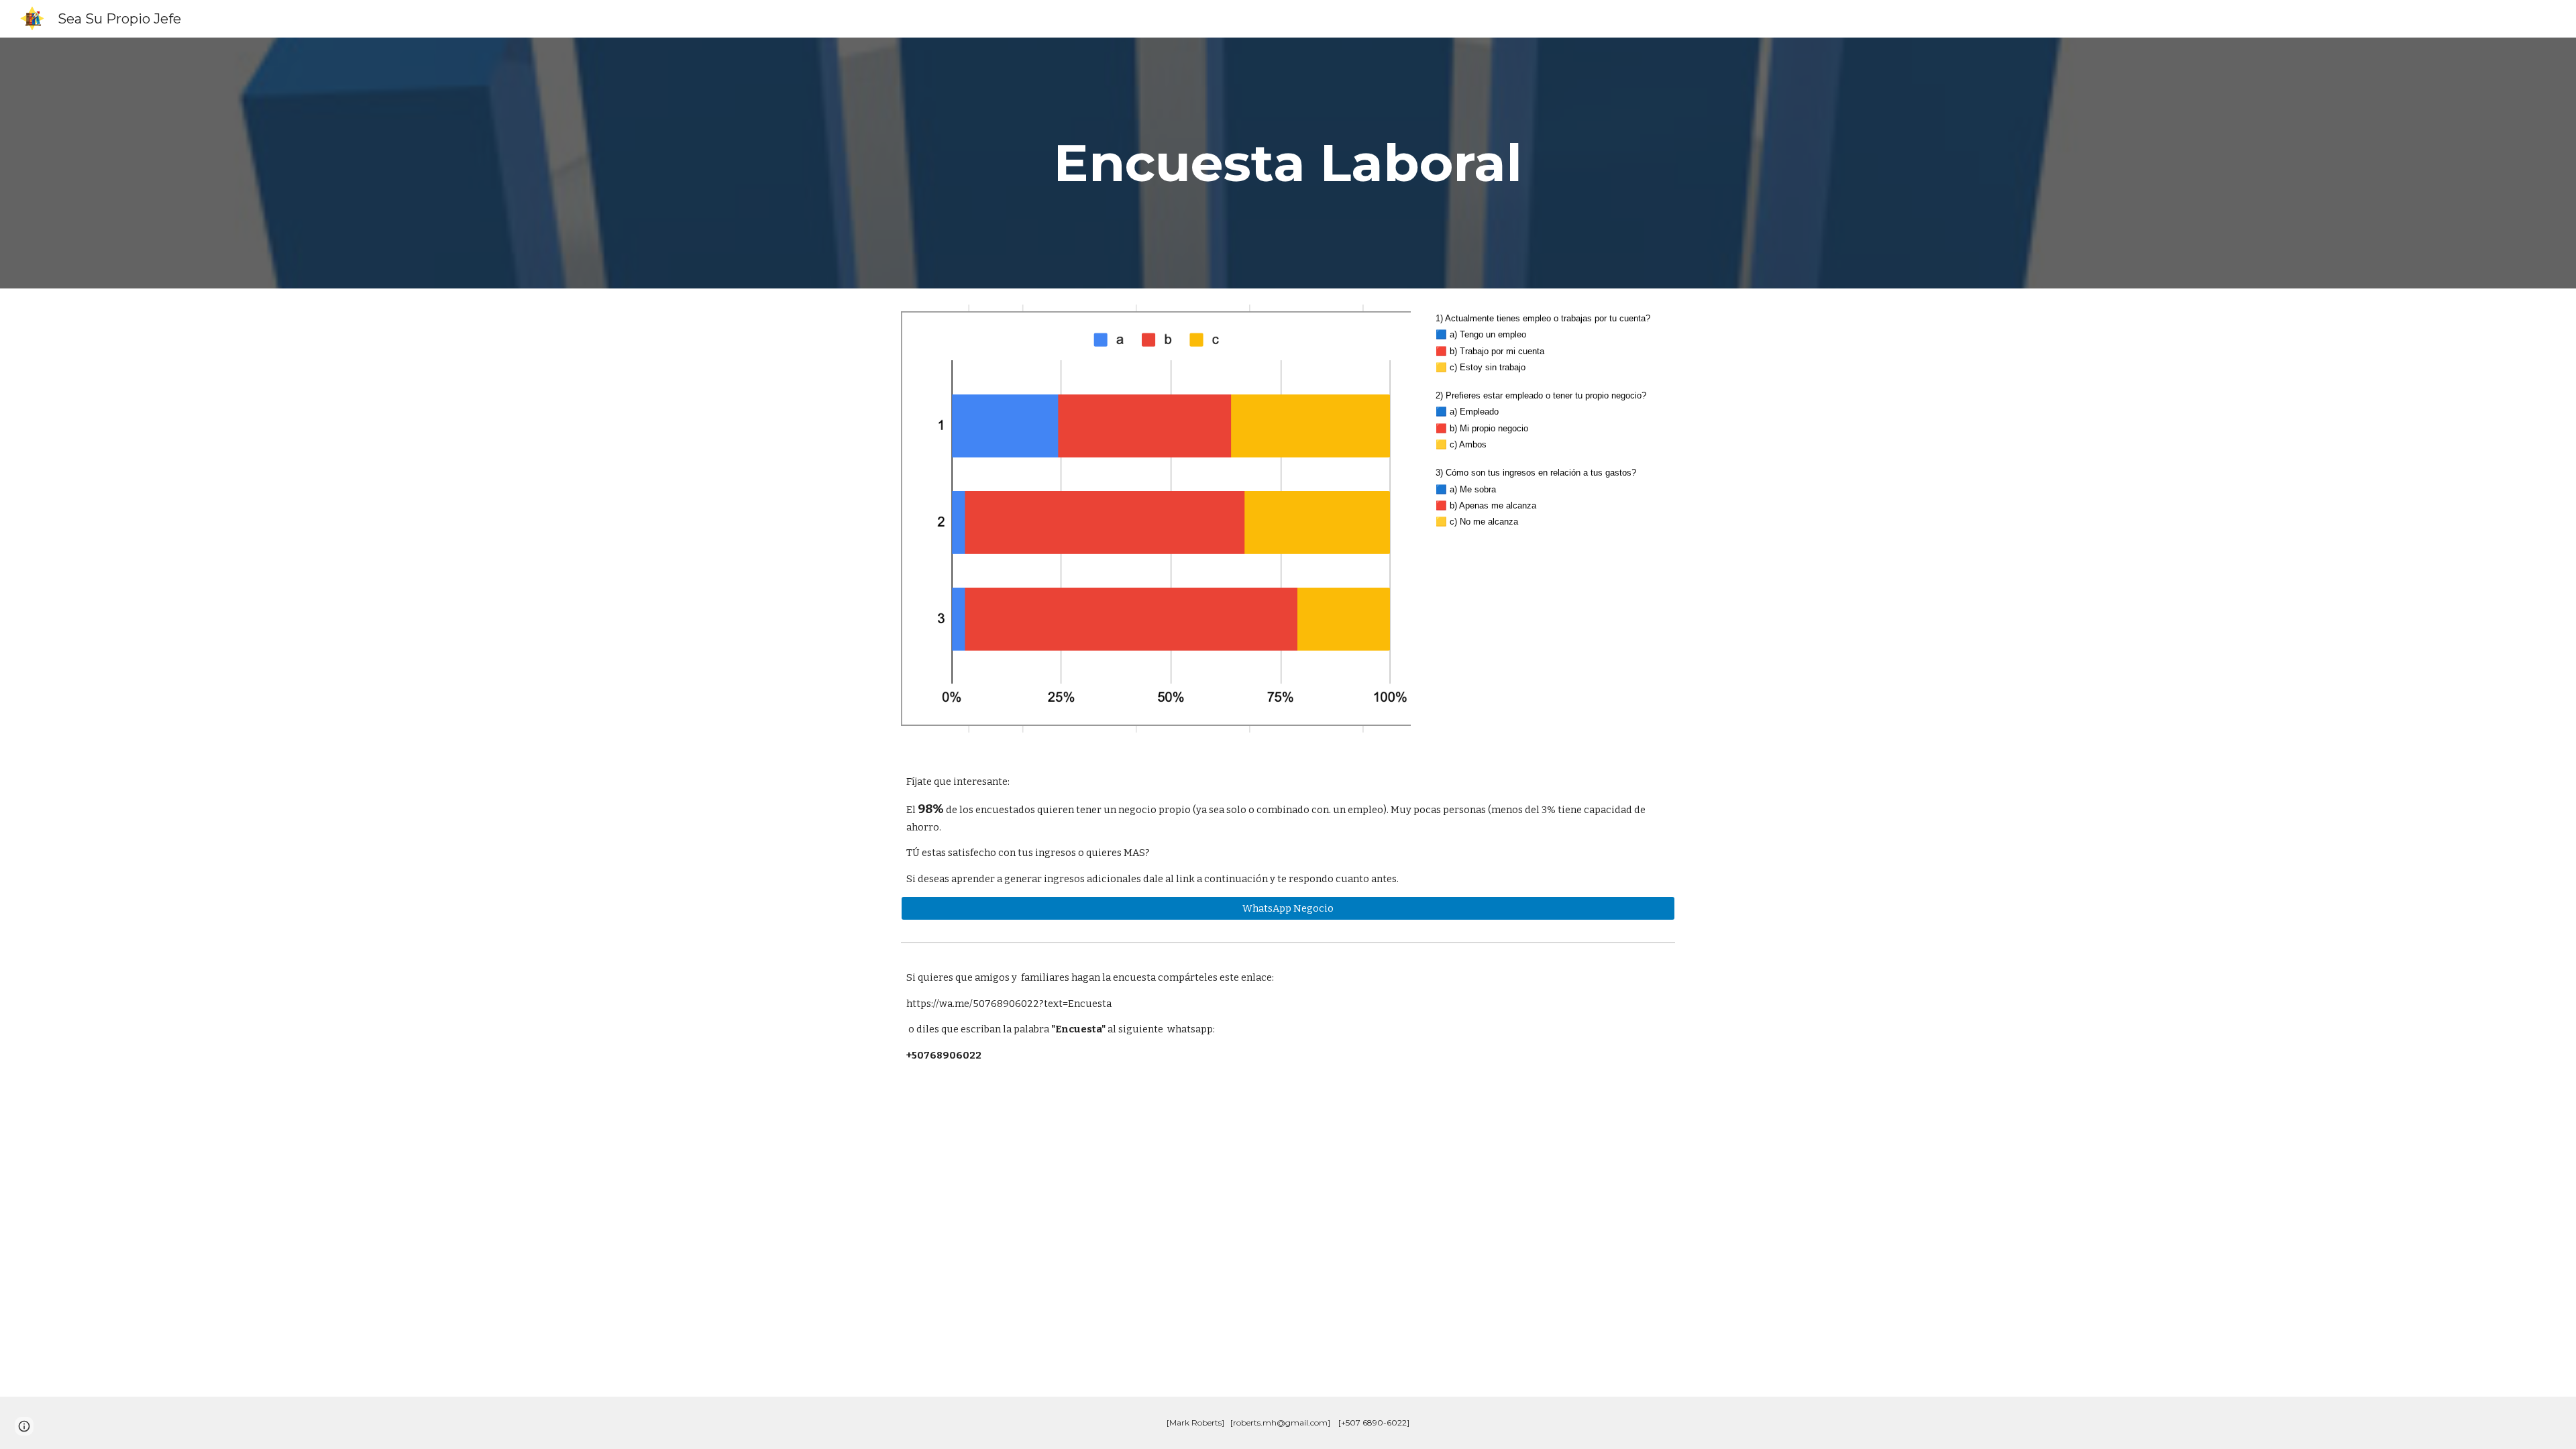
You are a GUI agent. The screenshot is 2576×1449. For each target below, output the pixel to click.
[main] (1288, 163)
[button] (24, 1426)
